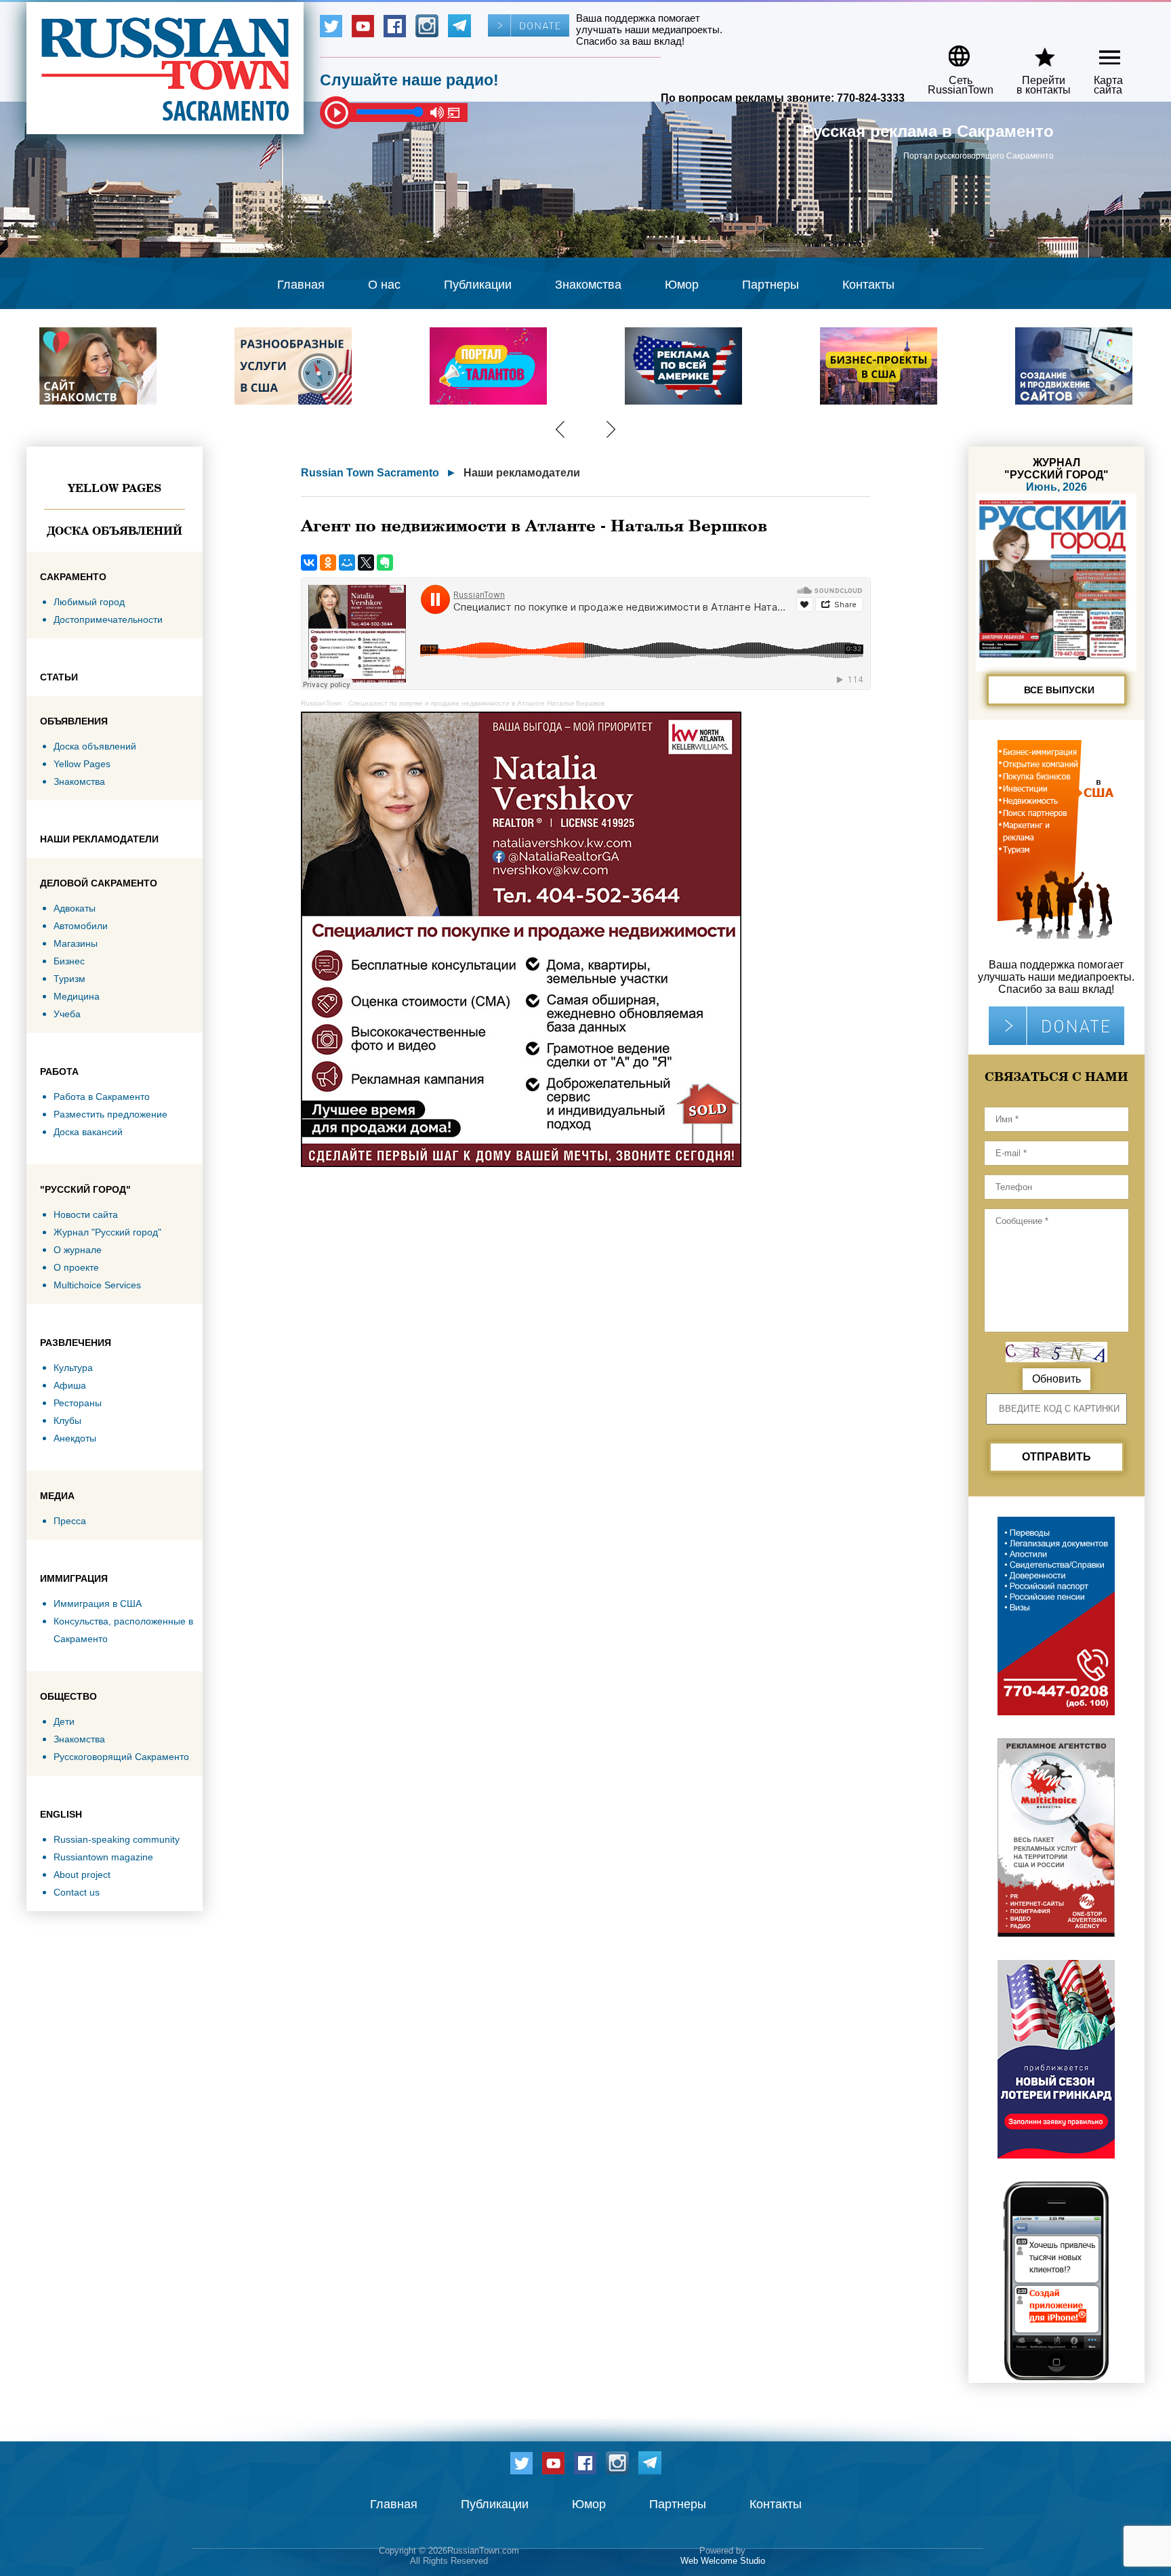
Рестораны (78, 1403)
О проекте (76, 1267)
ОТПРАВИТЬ (1056, 1457)
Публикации (478, 285)
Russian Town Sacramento (370, 473)
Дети (64, 1721)
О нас (384, 285)
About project (82, 1875)
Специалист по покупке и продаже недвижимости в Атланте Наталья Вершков (476, 703)
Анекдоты (75, 1438)
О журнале (78, 1250)
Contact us (77, 1892)
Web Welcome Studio (723, 2561)
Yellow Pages (115, 488)
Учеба (67, 1014)
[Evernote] (385, 563)
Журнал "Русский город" (107, 1232)
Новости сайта (86, 1214)
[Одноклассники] (328, 563)
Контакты (868, 285)
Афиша (70, 1385)
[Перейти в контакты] (1035, 51)
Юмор (682, 285)
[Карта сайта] (1098, 51)
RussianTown (322, 703)
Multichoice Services (97, 1285)
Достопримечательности (108, 619)
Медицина (77, 996)
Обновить (1056, 1379)
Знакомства (588, 285)
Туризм (69, 979)
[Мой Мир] (347, 563)
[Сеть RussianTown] (952, 51)
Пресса (70, 1521)
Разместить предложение (110, 1114)
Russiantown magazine (103, 1857)
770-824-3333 (871, 98)
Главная (301, 285)
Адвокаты (75, 908)
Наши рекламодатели (522, 473)
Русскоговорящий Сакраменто (121, 1757)
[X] (366, 563)
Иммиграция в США (98, 1603)
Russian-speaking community (117, 1839)
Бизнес (69, 961)
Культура (73, 1368)
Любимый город (89, 602)
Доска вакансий (88, 1132)
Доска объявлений (115, 531)
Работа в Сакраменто (102, 1097)
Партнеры (771, 285)
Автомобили (81, 926)
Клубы (67, 1420)
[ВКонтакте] (309, 563)
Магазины (76, 943)
